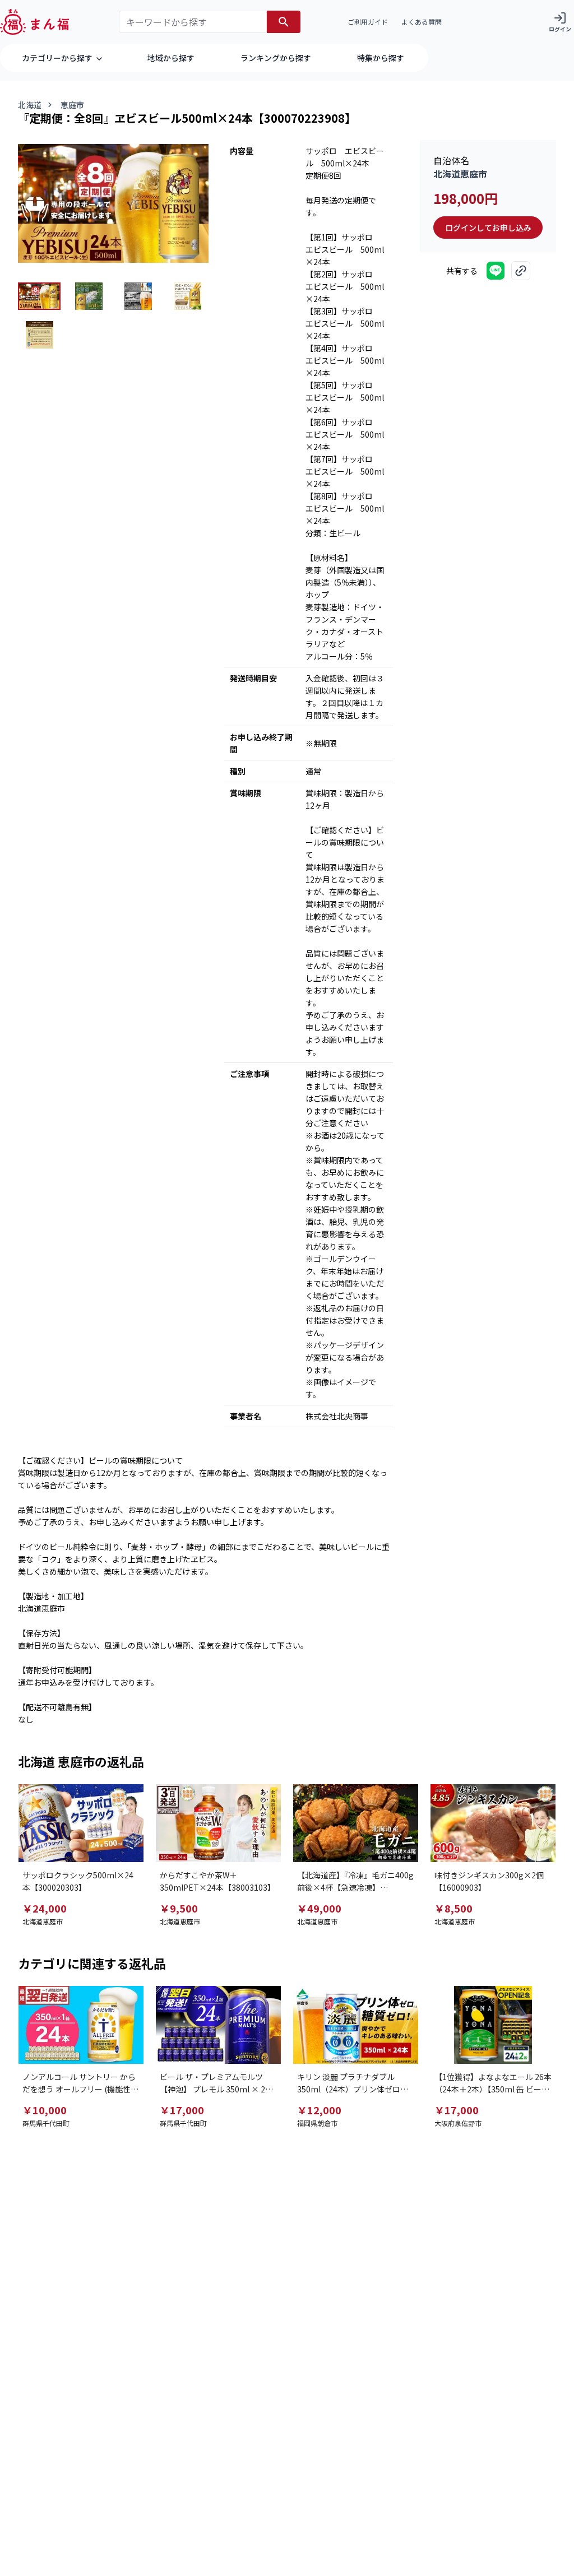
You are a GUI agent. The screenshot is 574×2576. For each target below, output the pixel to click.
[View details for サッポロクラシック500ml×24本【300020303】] (81, 1823)
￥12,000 (319, 2110)
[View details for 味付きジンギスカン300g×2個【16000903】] (493, 1823)
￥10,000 (45, 2110)
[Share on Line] (496, 271)
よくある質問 (422, 22)
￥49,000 (319, 1908)
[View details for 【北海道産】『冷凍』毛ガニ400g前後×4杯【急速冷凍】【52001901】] (356, 1823)
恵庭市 (72, 105)
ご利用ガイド (368, 22)
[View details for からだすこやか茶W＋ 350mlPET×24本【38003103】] (218, 1823)
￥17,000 (182, 2110)
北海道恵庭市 (460, 174)
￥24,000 (45, 1908)
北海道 (30, 105)
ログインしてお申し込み (488, 228)
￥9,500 (179, 1908)
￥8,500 (453, 1908)
